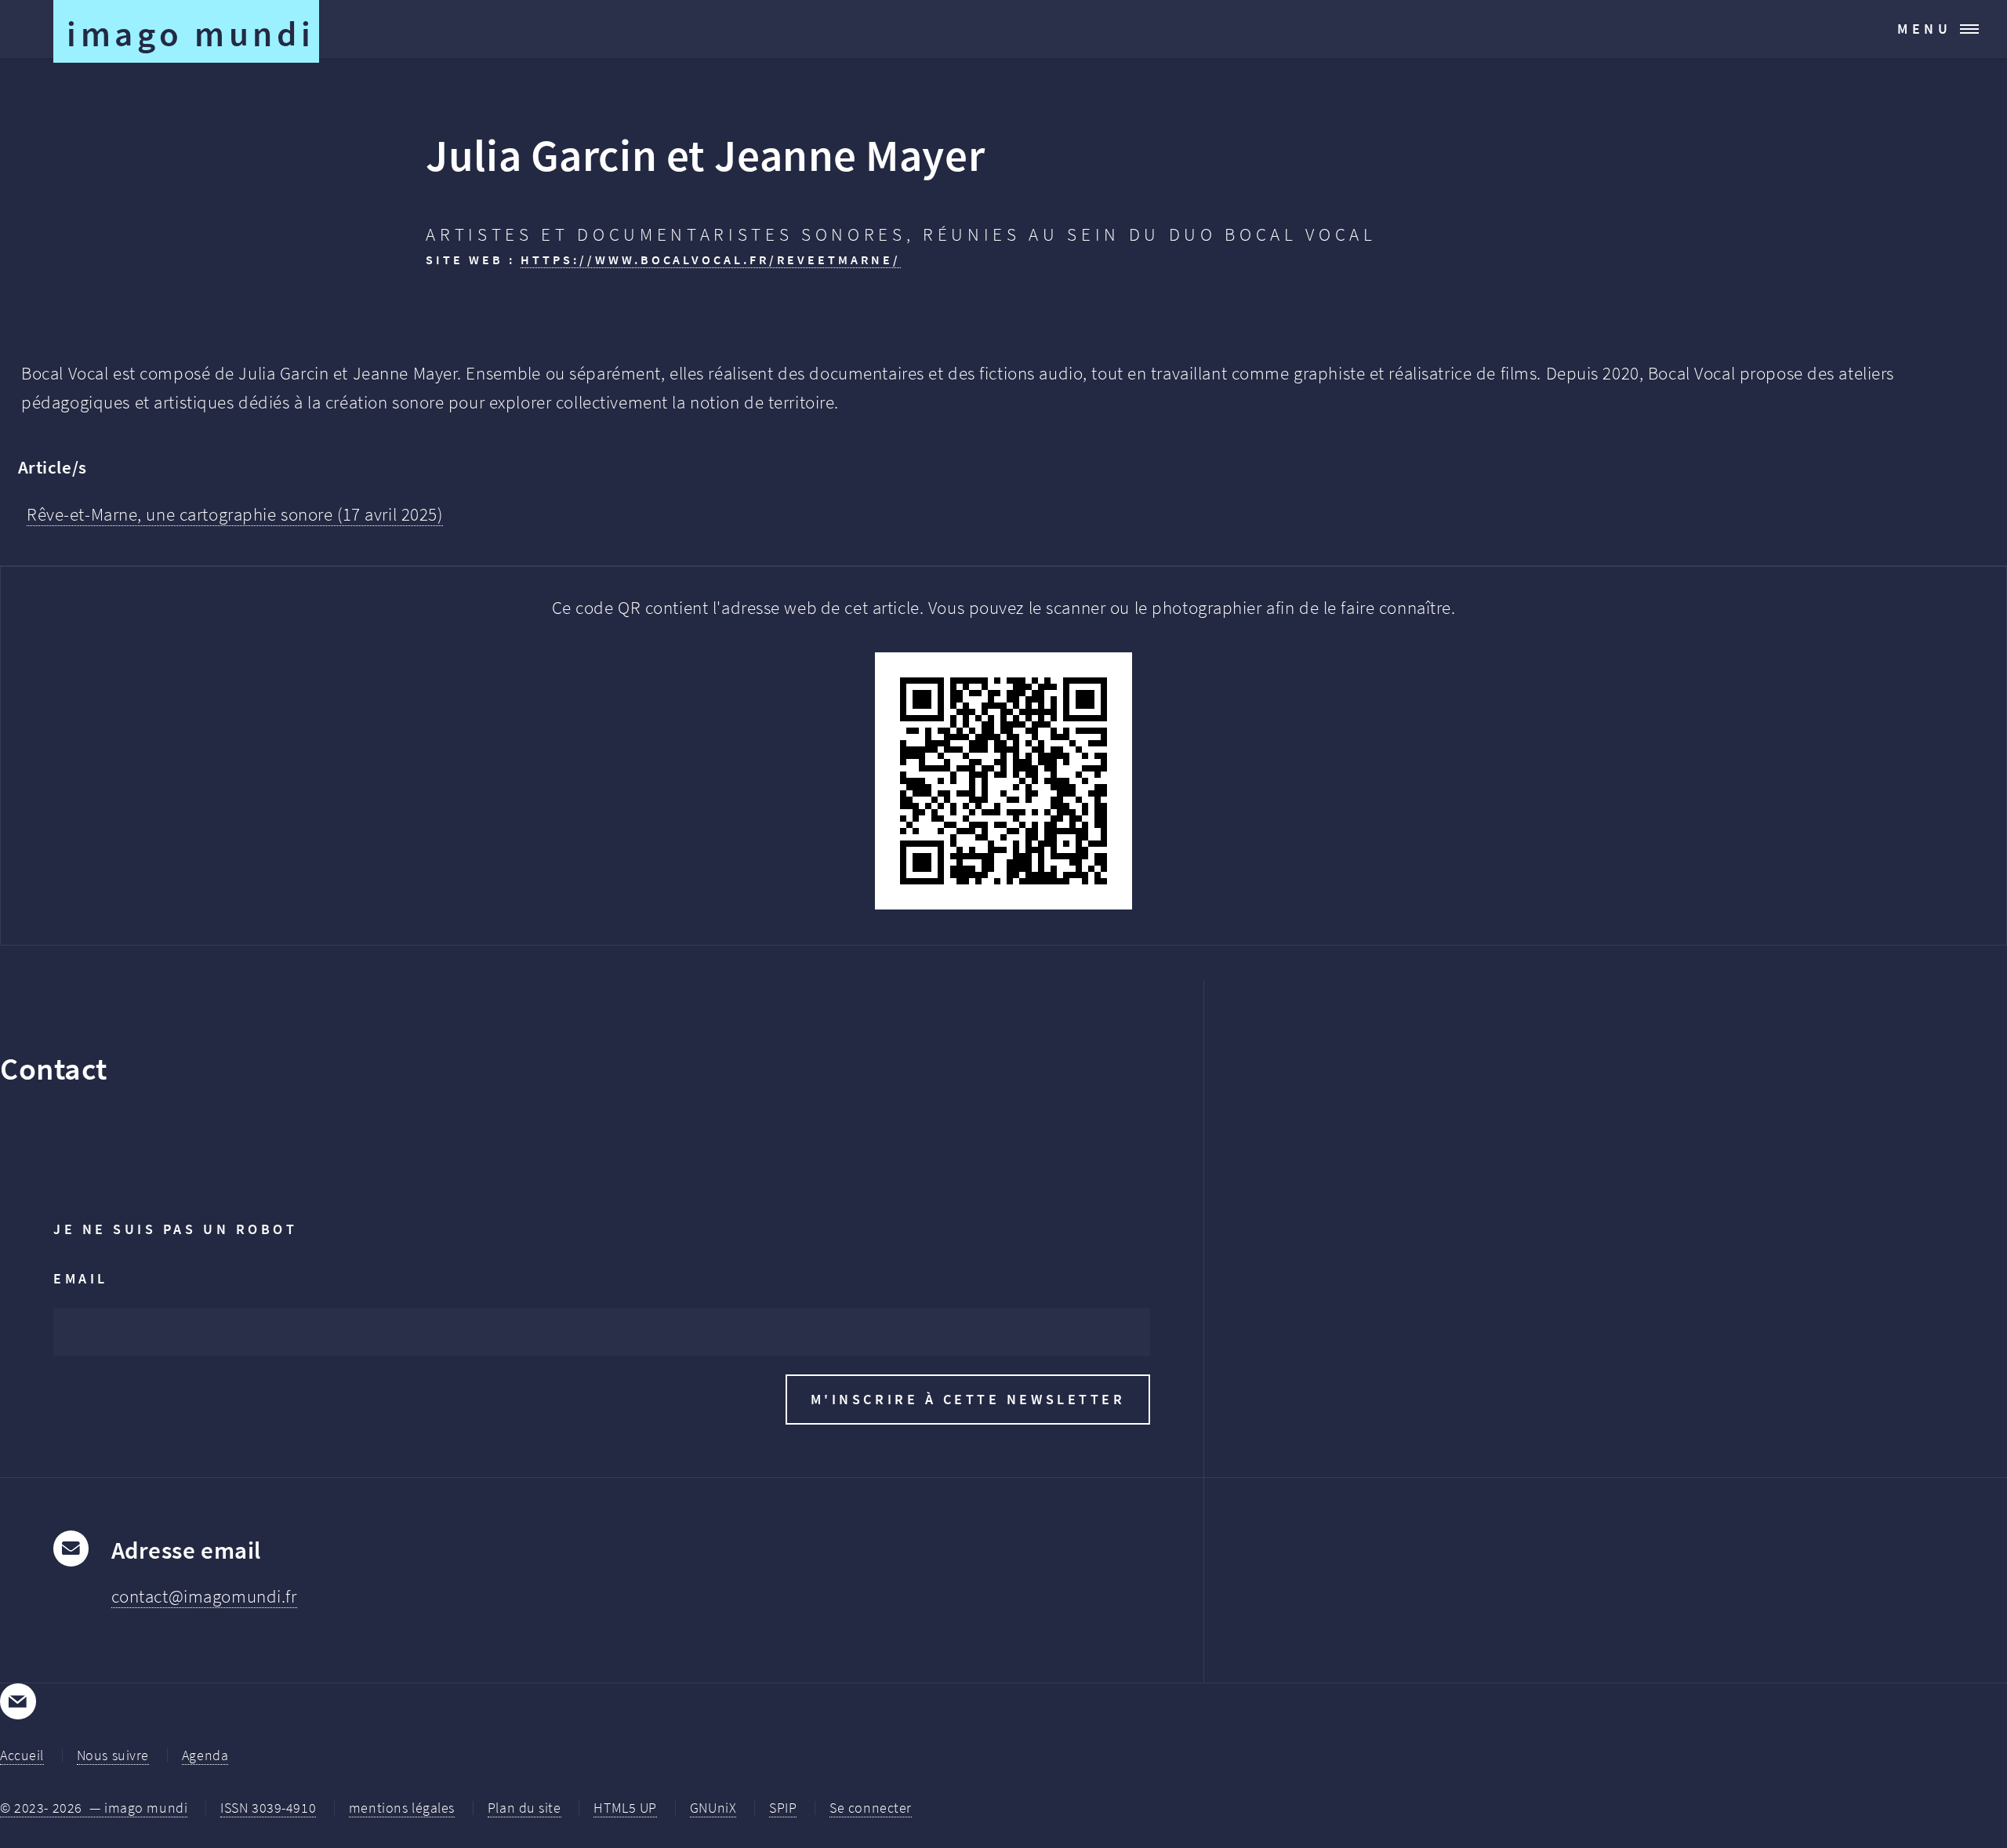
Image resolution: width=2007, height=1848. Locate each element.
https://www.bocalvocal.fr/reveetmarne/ (711, 260)
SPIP (783, 1808)
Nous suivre (113, 1755)
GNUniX (713, 1808)
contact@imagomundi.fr (204, 1596)
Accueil (22, 1755)
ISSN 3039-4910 (268, 1808)
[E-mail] (18, 1701)
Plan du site (524, 1808)
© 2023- (94, 1808)
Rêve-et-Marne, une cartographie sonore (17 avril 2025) (235, 514)
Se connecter (871, 1808)
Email (81, 1278)
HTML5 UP (625, 1808)
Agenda (205, 1755)
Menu (1925, 29)
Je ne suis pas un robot (175, 1229)
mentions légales (402, 1808)
